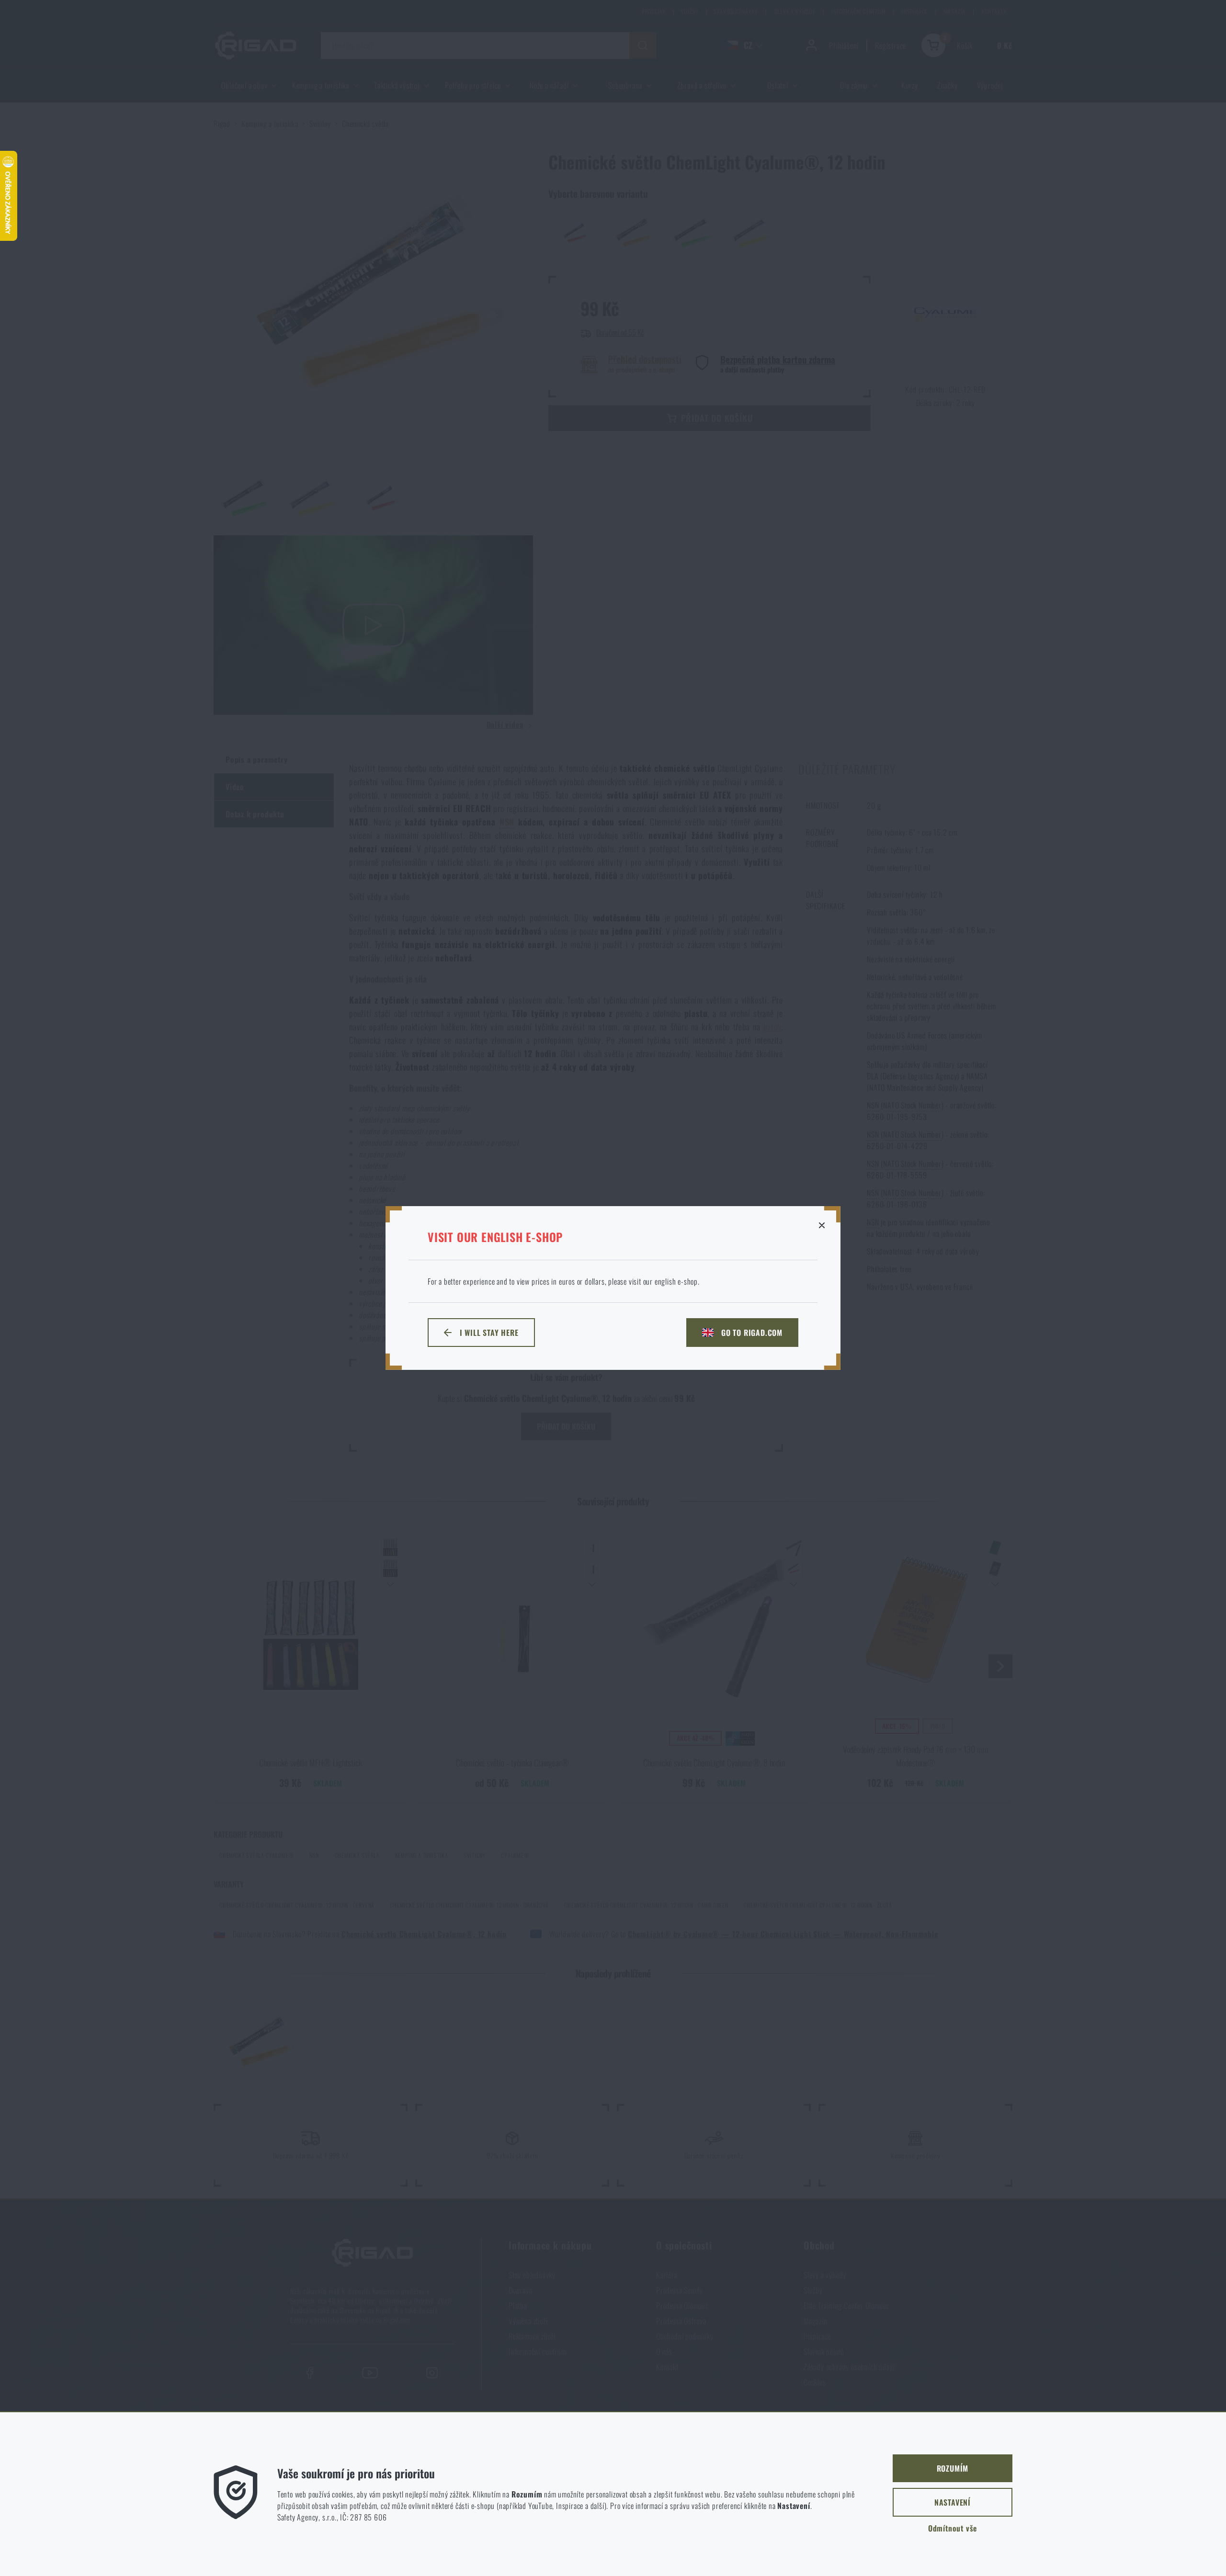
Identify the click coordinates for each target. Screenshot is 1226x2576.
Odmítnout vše (953, 2528)
